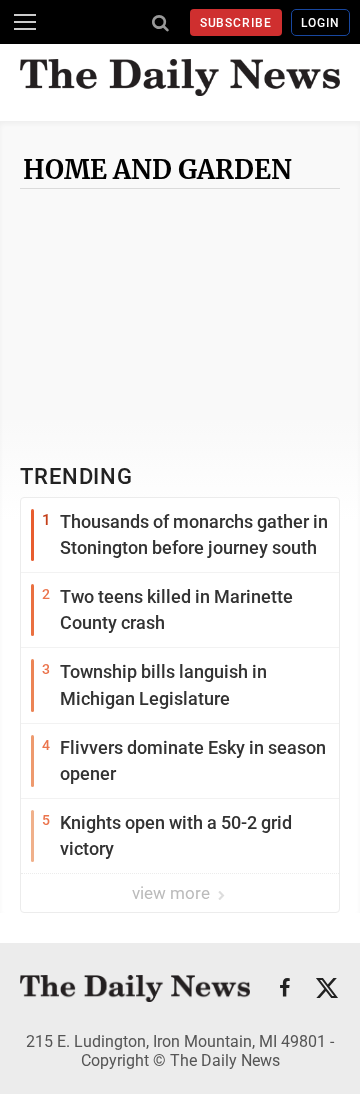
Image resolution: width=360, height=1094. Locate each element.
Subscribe (236, 23)
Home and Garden (157, 169)
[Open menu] (25, 22)
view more (173, 893)
